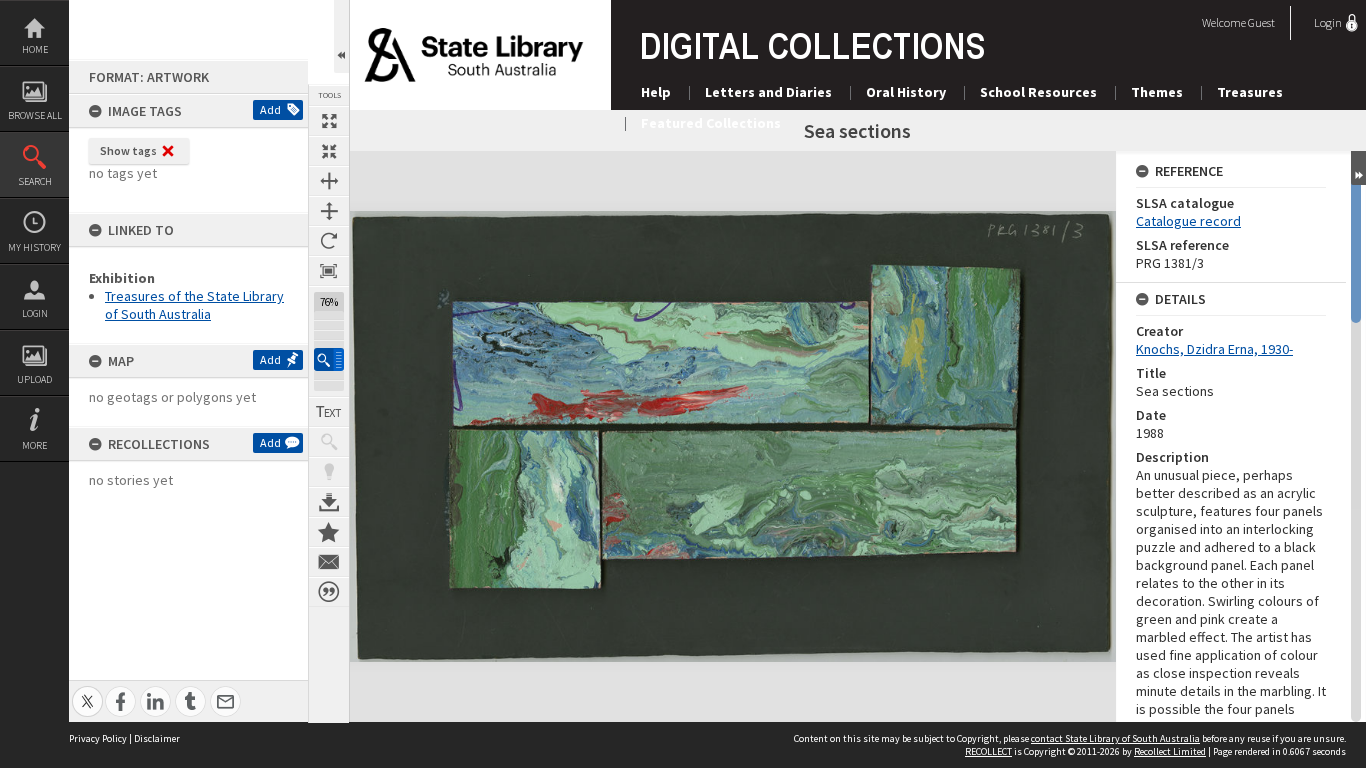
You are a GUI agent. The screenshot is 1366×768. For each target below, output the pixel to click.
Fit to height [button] (329, 211)
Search (35, 181)
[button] (329, 359)
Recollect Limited (1170, 751)
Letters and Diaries (768, 92)
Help (656, 92)
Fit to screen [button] (329, 151)
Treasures (1250, 92)
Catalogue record (1188, 221)
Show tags (128, 150)
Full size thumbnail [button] (329, 121)
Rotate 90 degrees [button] (329, 241)
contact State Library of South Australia (1115, 738)
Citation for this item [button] (329, 592)
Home (35, 49)
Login (35, 313)
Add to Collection (329, 532)
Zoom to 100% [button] (329, 271)
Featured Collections (711, 123)
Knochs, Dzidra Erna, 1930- (1214, 349)
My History (34, 247)
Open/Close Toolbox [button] (341, 36)
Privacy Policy (98, 738)
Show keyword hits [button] (329, 442)
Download (329, 502)
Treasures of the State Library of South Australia (194, 305)
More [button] (34, 445)
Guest (1261, 22)
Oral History (906, 92)
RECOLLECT (988, 751)
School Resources (1038, 92)
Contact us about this (329, 562)
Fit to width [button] (329, 181)
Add (270, 109)
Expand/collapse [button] (1358, 168)
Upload (34, 379)
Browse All (35, 115)
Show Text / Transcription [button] (329, 412)
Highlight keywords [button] (329, 472)
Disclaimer (157, 738)
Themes (1157, 92)
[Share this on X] (87, 690)
